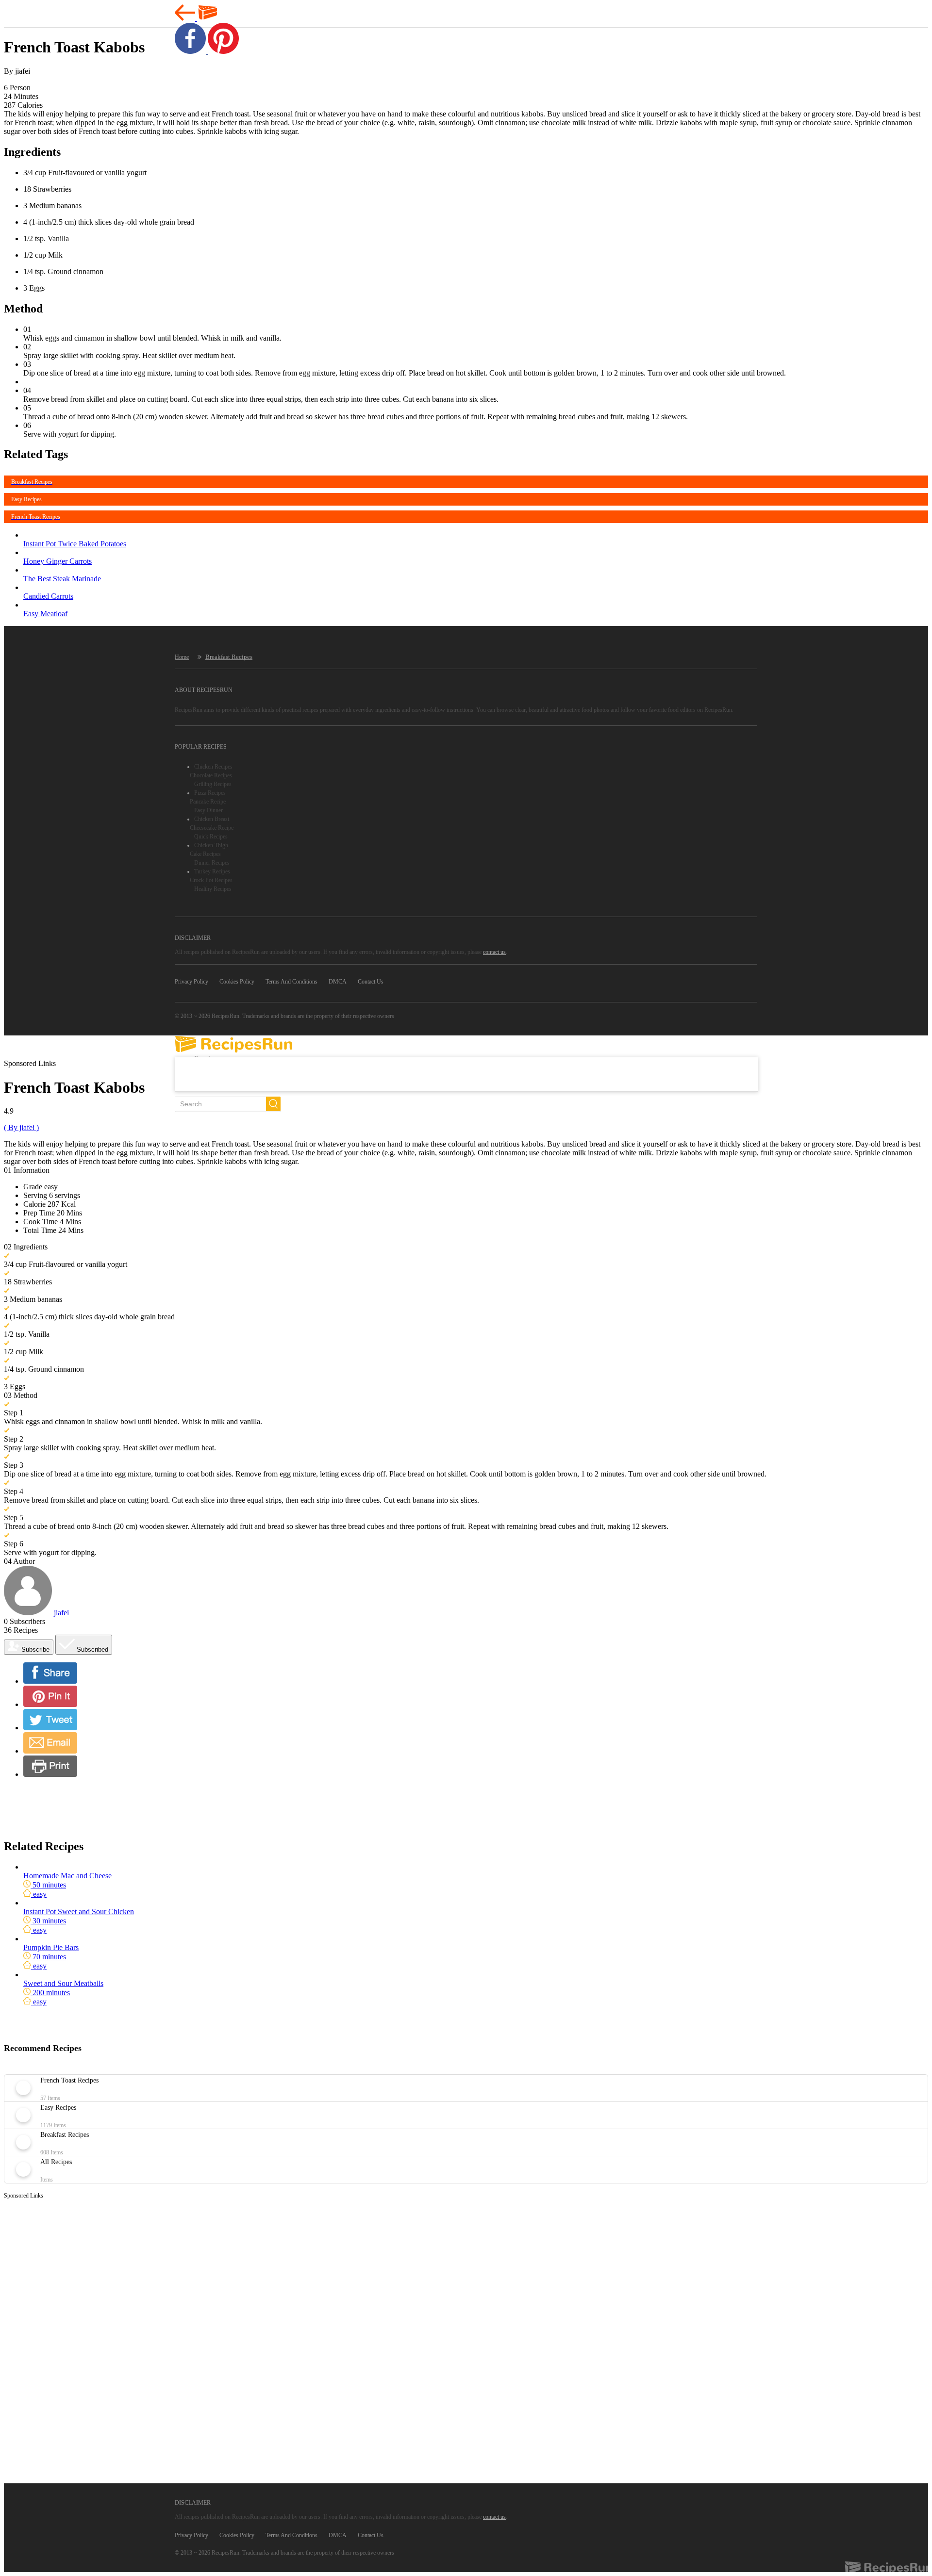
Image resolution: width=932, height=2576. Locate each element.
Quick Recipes (211, 837)
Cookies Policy (237, 982)
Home (182, 657)
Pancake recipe (208, 802)
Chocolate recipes (211, 775)
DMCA (338, 982)
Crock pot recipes (211, 880)
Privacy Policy (191, 982)
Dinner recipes (212, 863)
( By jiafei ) (21, 1127)
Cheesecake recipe (212, 828)
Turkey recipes (212, 871)
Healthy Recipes (213, 889)
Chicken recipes (213, 767)
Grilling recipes (213, 784)
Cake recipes (205, 854)
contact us (494, 952)
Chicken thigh (211, 845)
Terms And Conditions (291, 982)
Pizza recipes (210, 793)
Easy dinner (208, 810)
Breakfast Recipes (229, 657)
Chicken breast (212, 819)
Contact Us (371, 982)
